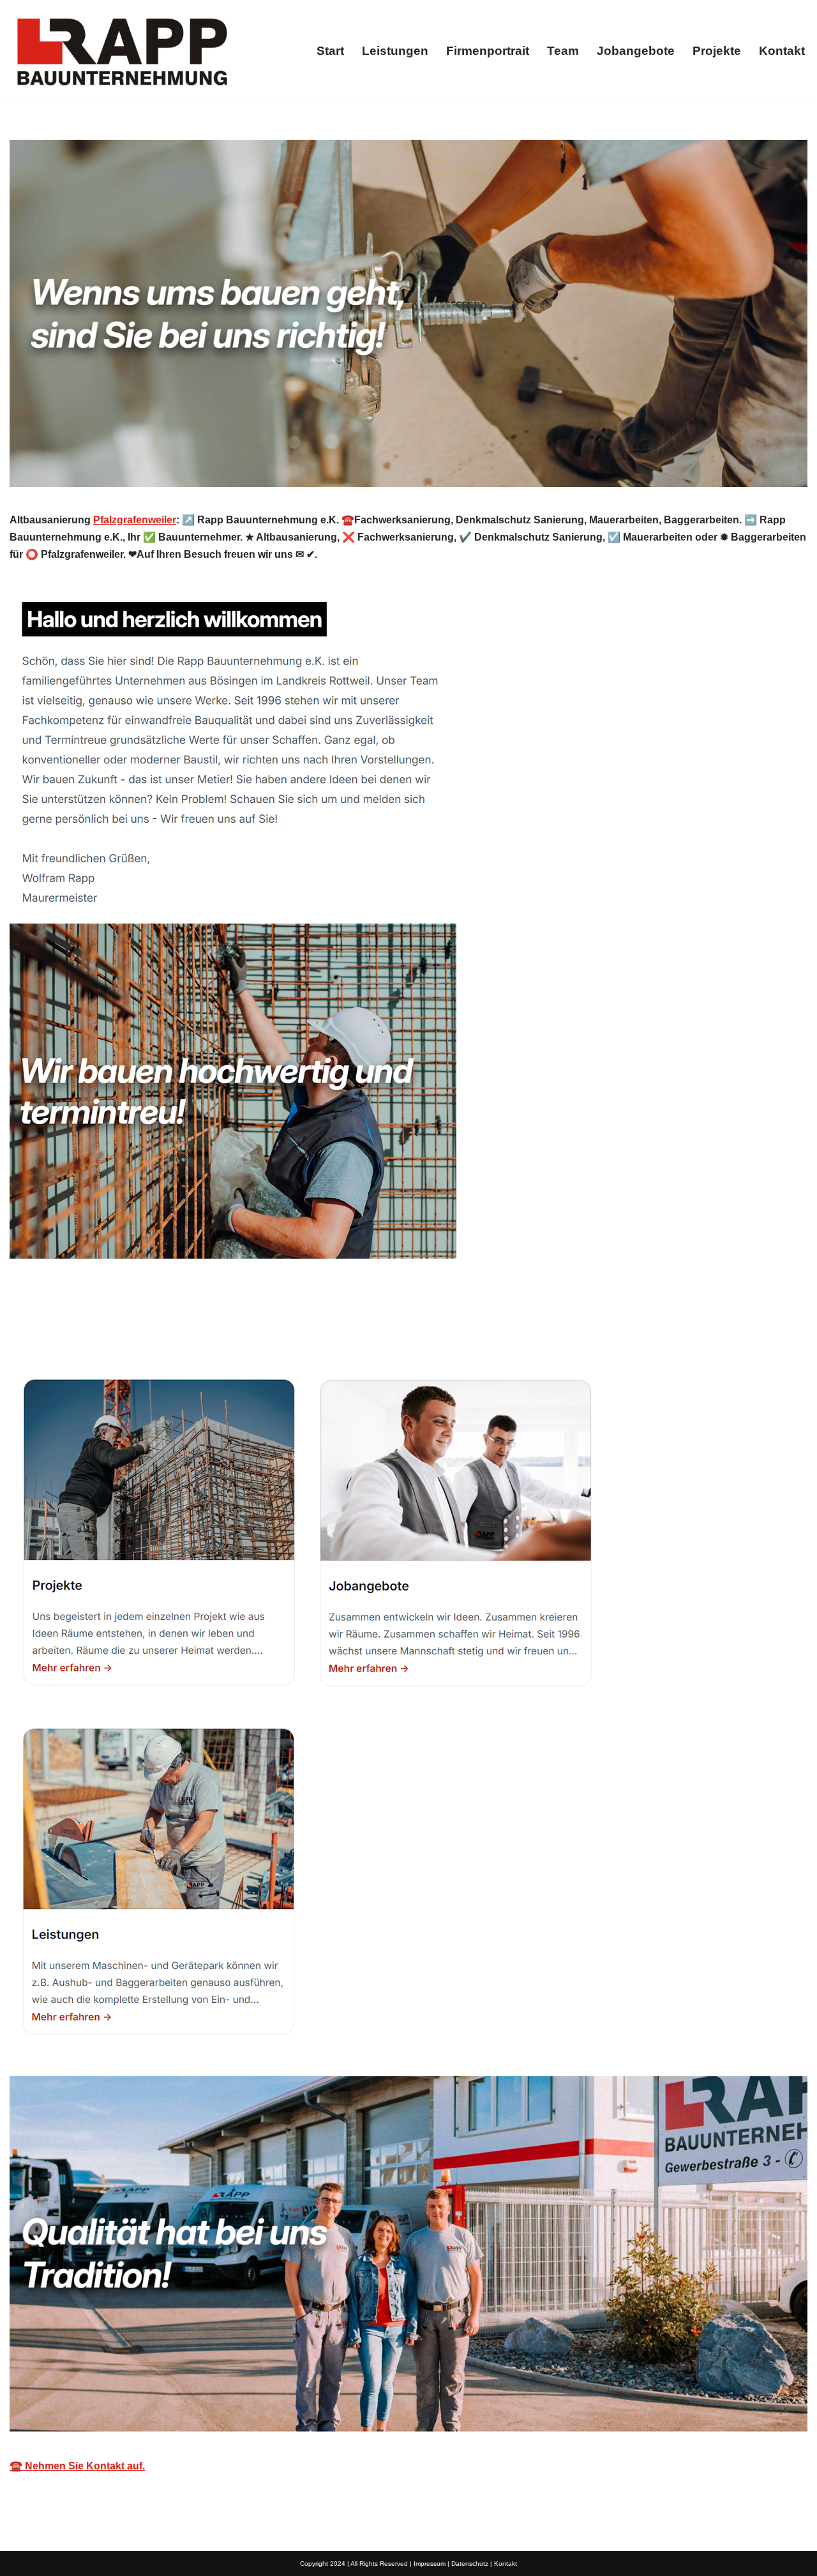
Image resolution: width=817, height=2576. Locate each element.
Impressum (430, 2564)
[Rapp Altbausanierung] (121, 51)
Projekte (717, 51)
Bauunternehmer (71, 1330)
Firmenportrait (488, 51)
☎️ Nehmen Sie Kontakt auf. (77, 2466)
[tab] (71, 1330)
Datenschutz (470, 2564)
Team (563, 51)
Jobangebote (636, 51)
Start (330, 51)
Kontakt (782, 51)
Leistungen (395, 51)
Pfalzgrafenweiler (135, 520)
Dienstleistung (191, 1330)
